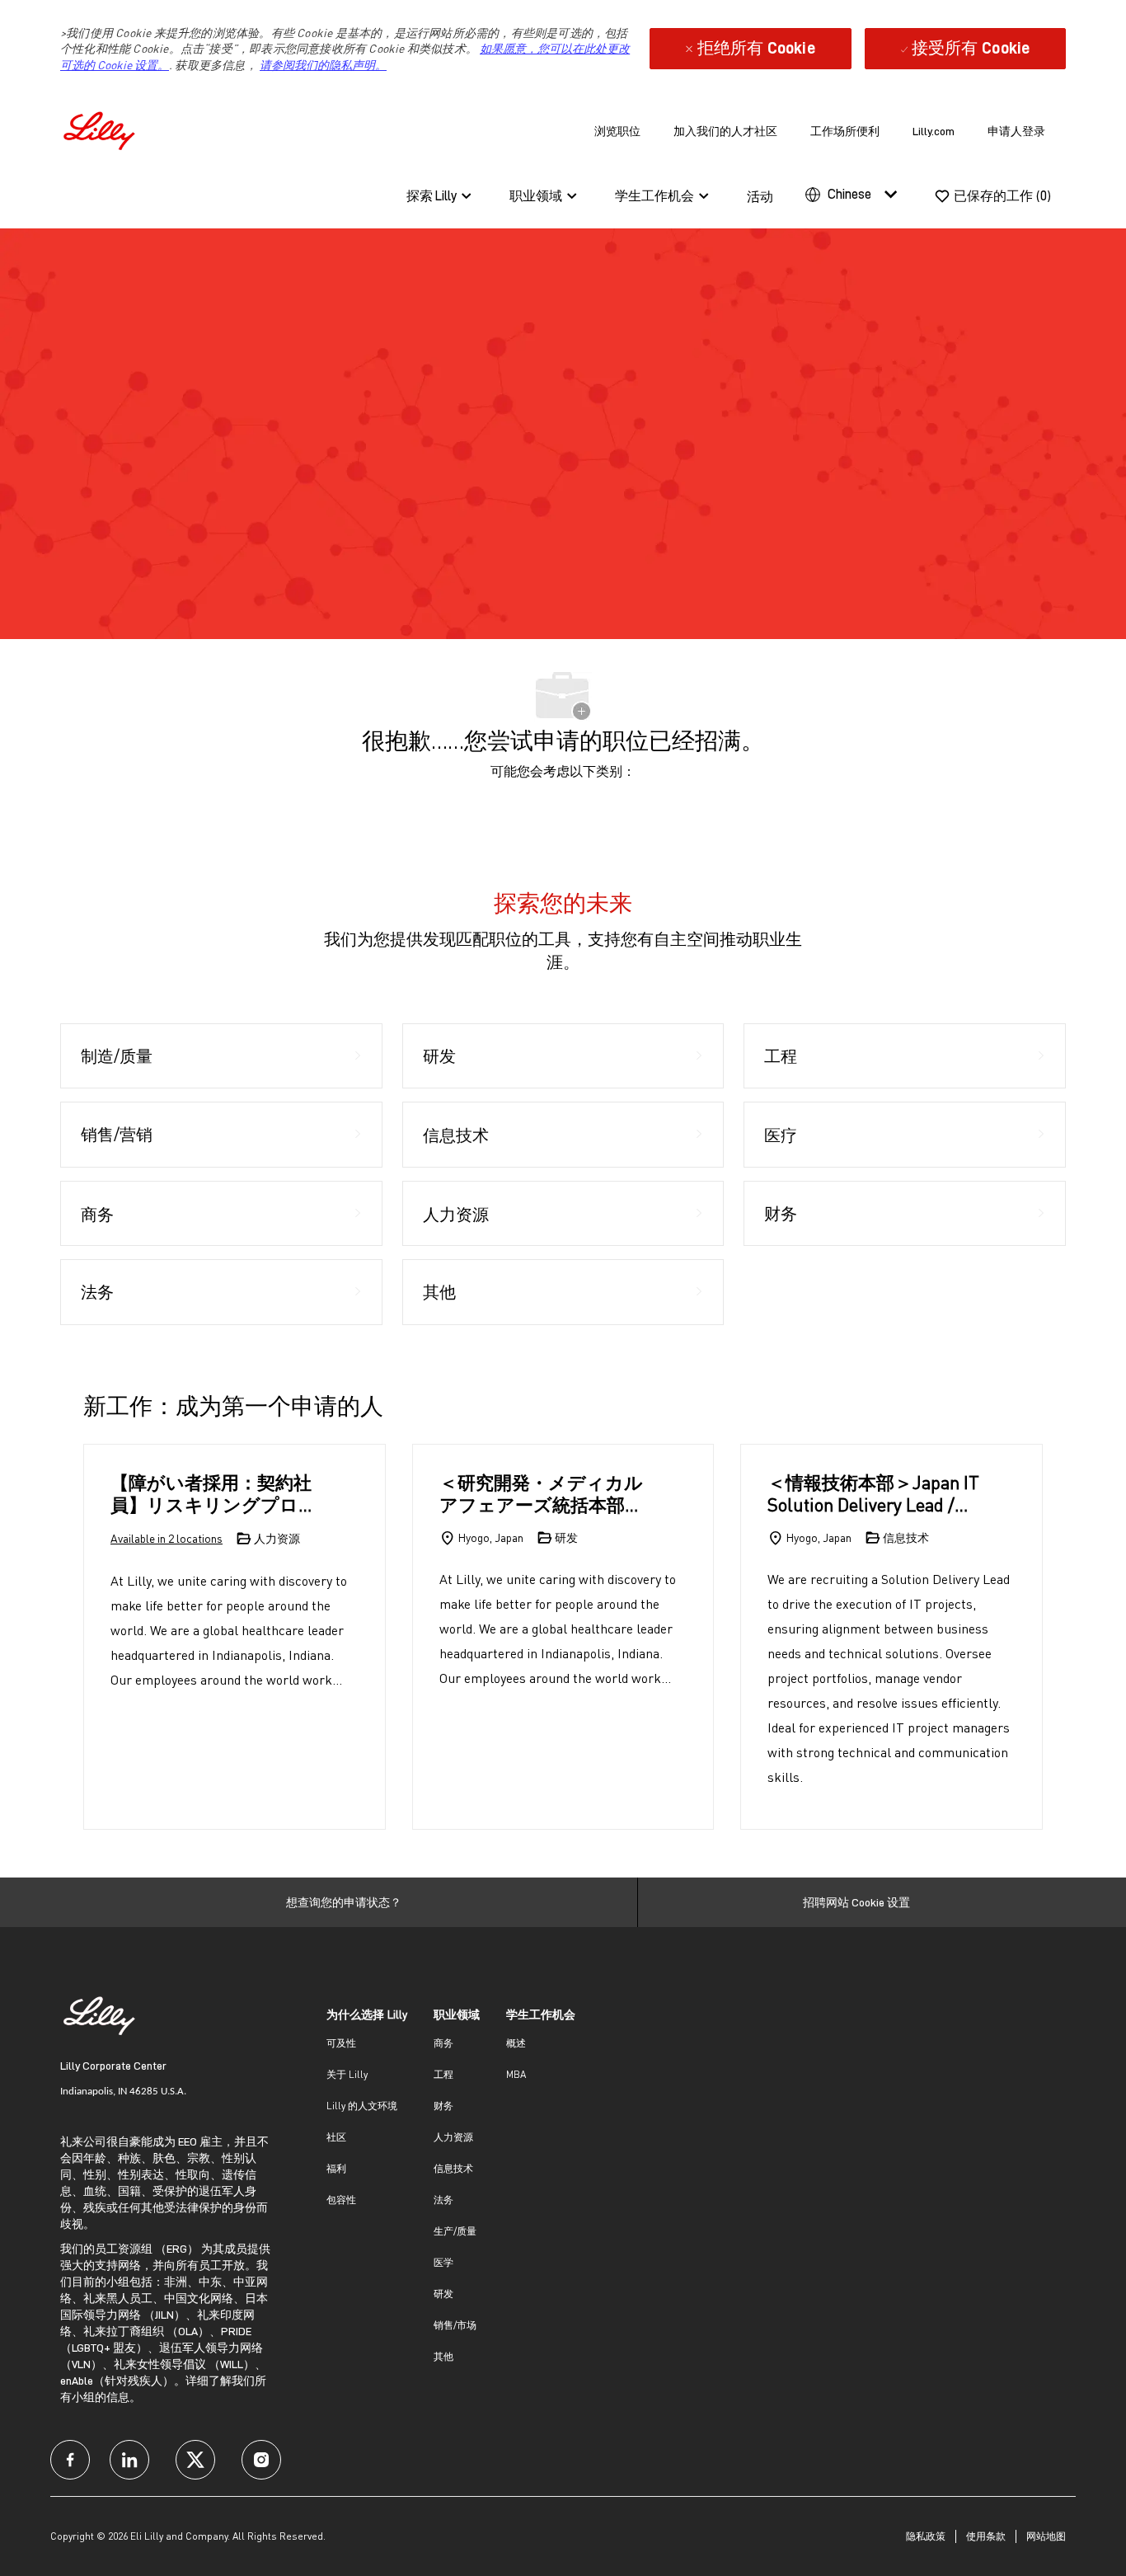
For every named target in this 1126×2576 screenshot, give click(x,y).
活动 (760, 197)
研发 (443, 2294)
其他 (443, 2356)
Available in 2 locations (167, 1539)
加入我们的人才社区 (725, 131)
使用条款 (986, 2536)
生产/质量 (455, 2231)
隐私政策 (926, 2536)
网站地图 (1046, 2536)
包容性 (341, 2200)
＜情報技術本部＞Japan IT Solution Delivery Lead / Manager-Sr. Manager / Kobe (873, 1494)
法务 (443, 2200)
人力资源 (453, 2137)
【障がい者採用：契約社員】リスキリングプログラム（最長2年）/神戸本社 (214, 1494)
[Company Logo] (101, 128)
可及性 (341, 2043)
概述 (516, 2043)
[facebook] (70, 2460)
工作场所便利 (845, 131)
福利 (336, 2168)
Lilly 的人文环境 (362, 2106)
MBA (516, 2074)
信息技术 (453, 2168)
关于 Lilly (347, 2074)
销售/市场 (455, 2325)
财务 (443, 2106)
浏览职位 (617, 131)
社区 (336, 2137)
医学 (443, 2262)
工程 (443, 2074)
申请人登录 (1016, 131)
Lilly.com (934, 131)
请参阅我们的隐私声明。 (323, 65)
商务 (443, 2043)
